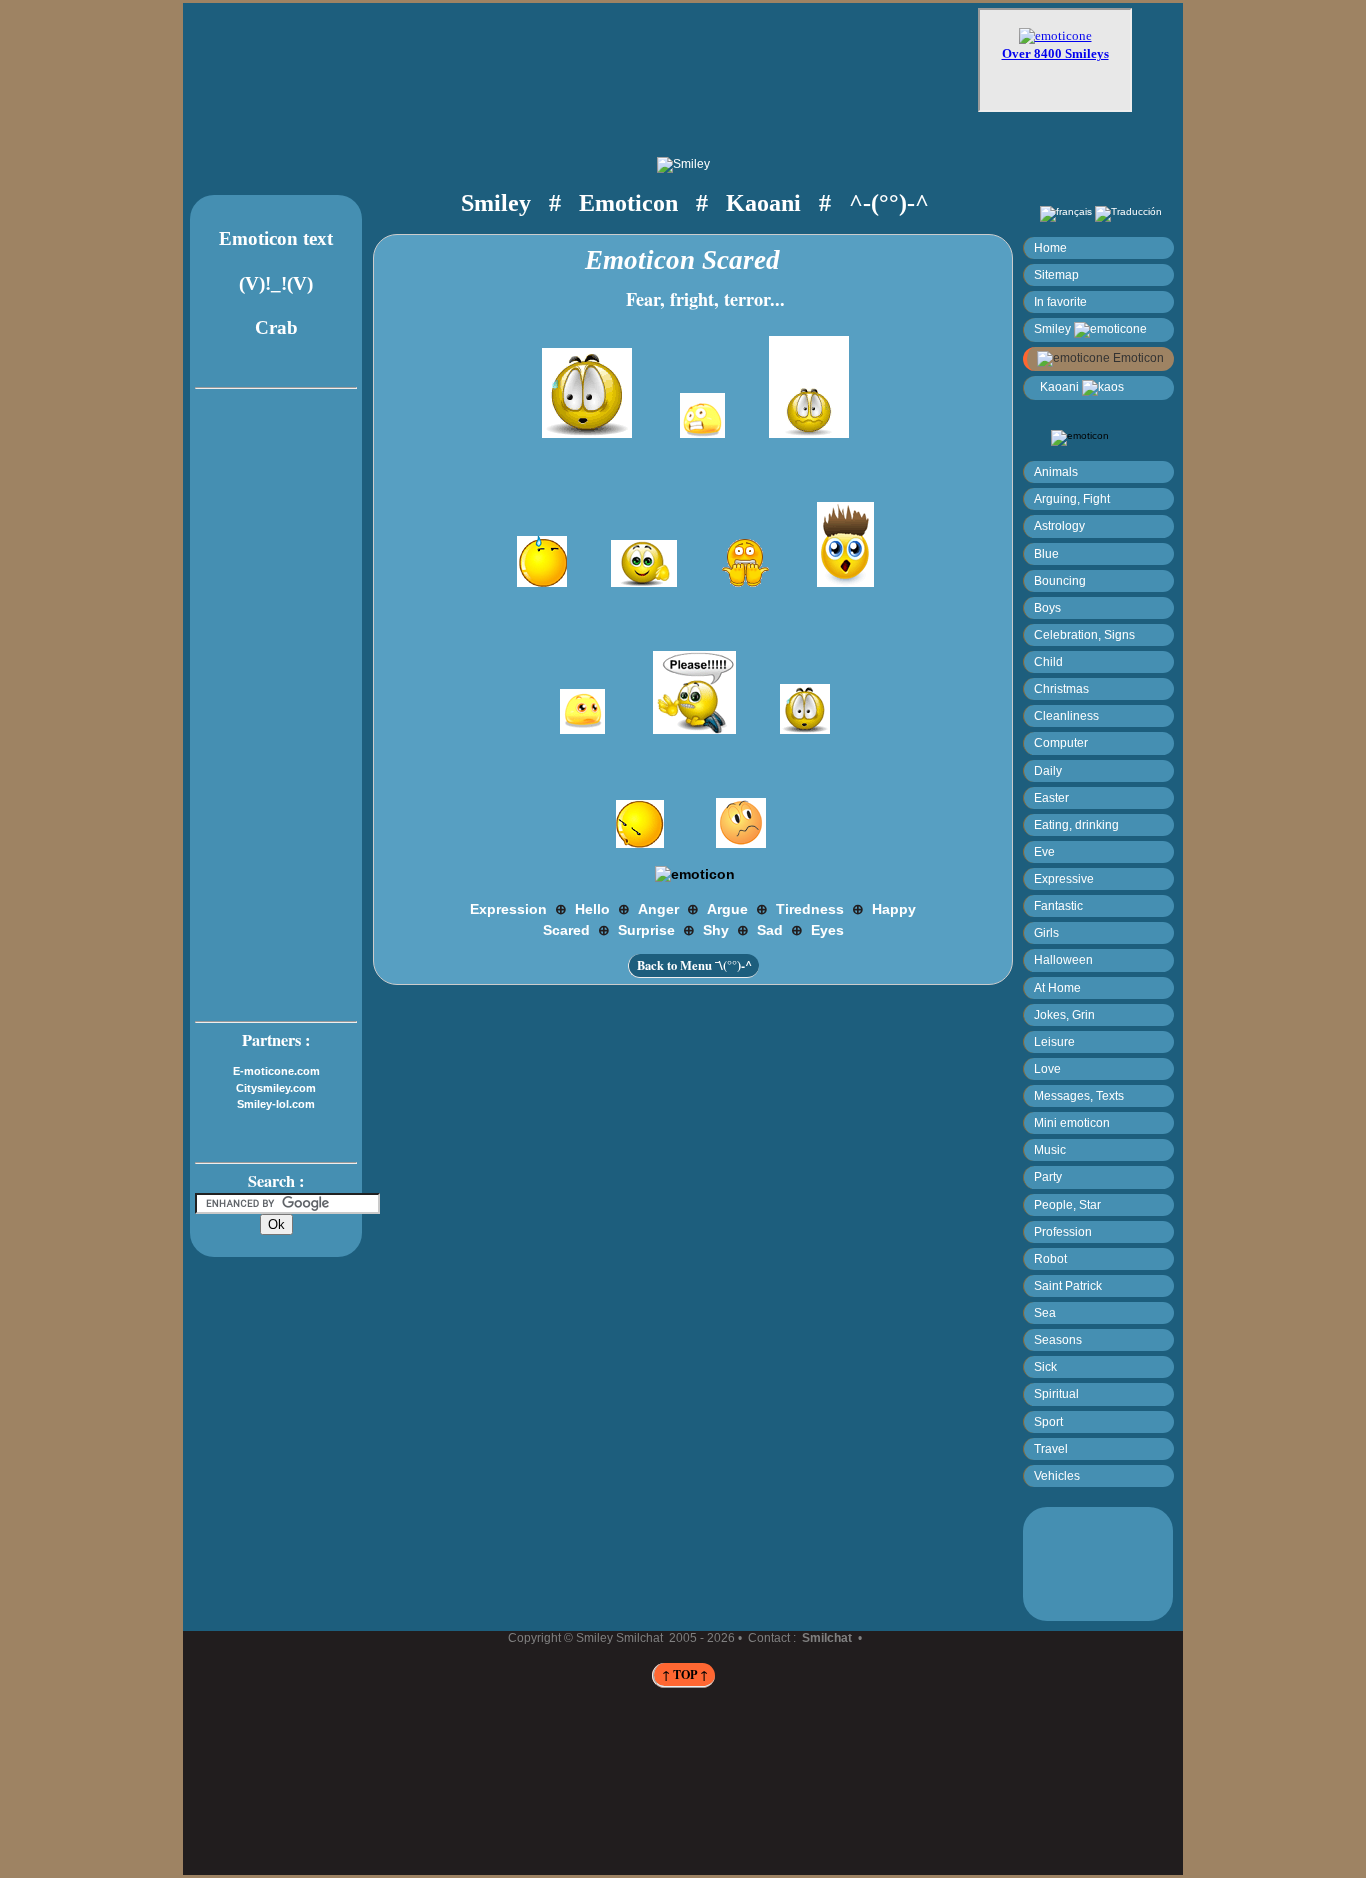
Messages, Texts (1079, 1095)
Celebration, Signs (1084, 634)
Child (1048, 661)
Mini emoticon (1072, 1122)
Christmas (1061, 688)
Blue (1046, 553)
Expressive (1064, 878)
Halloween (1063, 959)
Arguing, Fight (1072, 498)
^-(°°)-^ (889, 202)
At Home (1057, 987)
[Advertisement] (599, 67)
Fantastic (1058, 905)
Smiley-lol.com (276, 1104)
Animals (1056, 471)
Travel (1051, 1448)
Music (1050, 1149)
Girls (1046, 932)
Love (1047, 1068)
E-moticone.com (276, 1071)
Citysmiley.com (276, 1088)
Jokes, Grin (1064, 1014)
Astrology (1059, 525)
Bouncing (1060, 580)
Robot (1050, 1258)
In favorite (1060, 301)
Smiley (1054, 328)
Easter (1051, 797)
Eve (1044, 851)
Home (1050, 247)
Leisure (1054, 1041)
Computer (1061, 742)
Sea (1045, 1312)
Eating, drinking (1076, 824)
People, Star (1067, 1204)
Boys (1047, 607)
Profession (1063, 1231)
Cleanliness (1066, 715)
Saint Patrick (1068, 1285)
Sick (1045, 1366)
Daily (1048, 770)
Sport (1048, 1421)
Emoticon (1137, 357)
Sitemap (1056, 274)
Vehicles (1057, 1475)
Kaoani (1058, 386)
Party (1048, 1176)
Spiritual (1056, 1393)
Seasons (1058, 1339)
